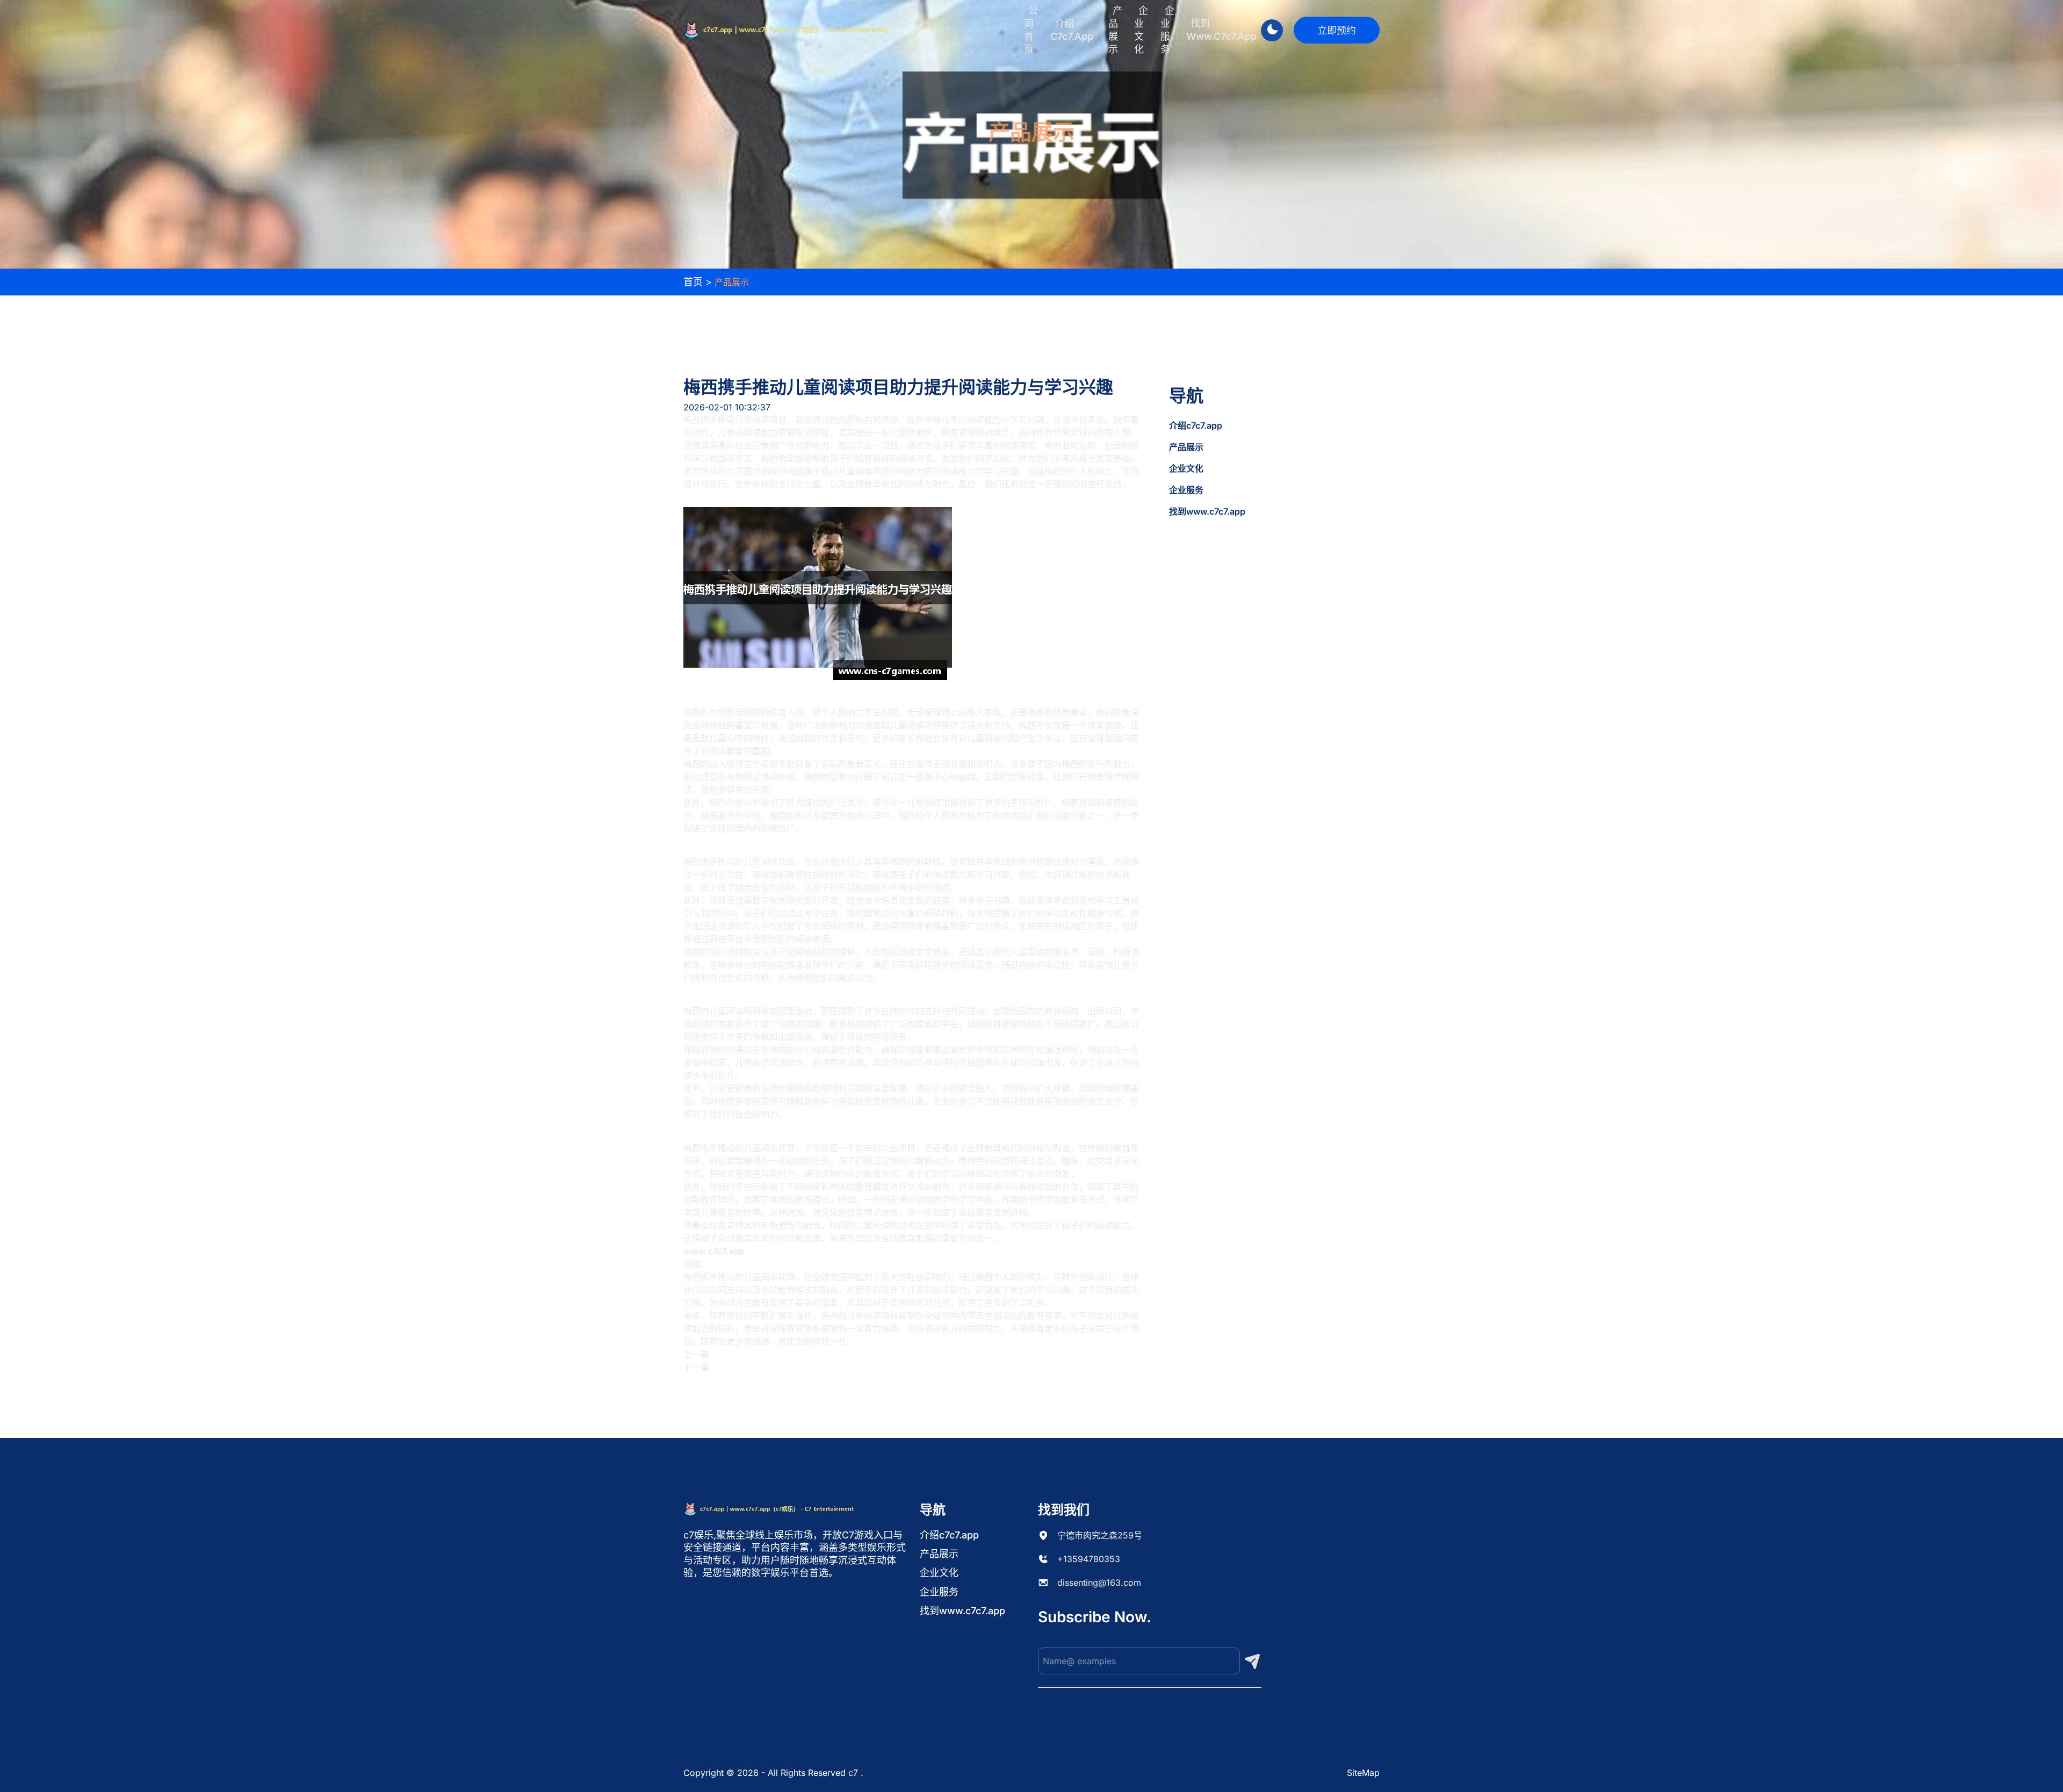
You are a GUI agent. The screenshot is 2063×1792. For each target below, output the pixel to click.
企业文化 (1141, 30)
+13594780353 (1089, 1559)
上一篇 (696, 1354)
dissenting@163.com (1099, 1583)
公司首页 (1031, 30)
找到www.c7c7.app (1221, 30)
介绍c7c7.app (1072, 30)
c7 (853, 1773)
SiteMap (1363, 1773)
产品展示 (1115, 30)
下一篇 (696, 1367)
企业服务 (1167, 30)
